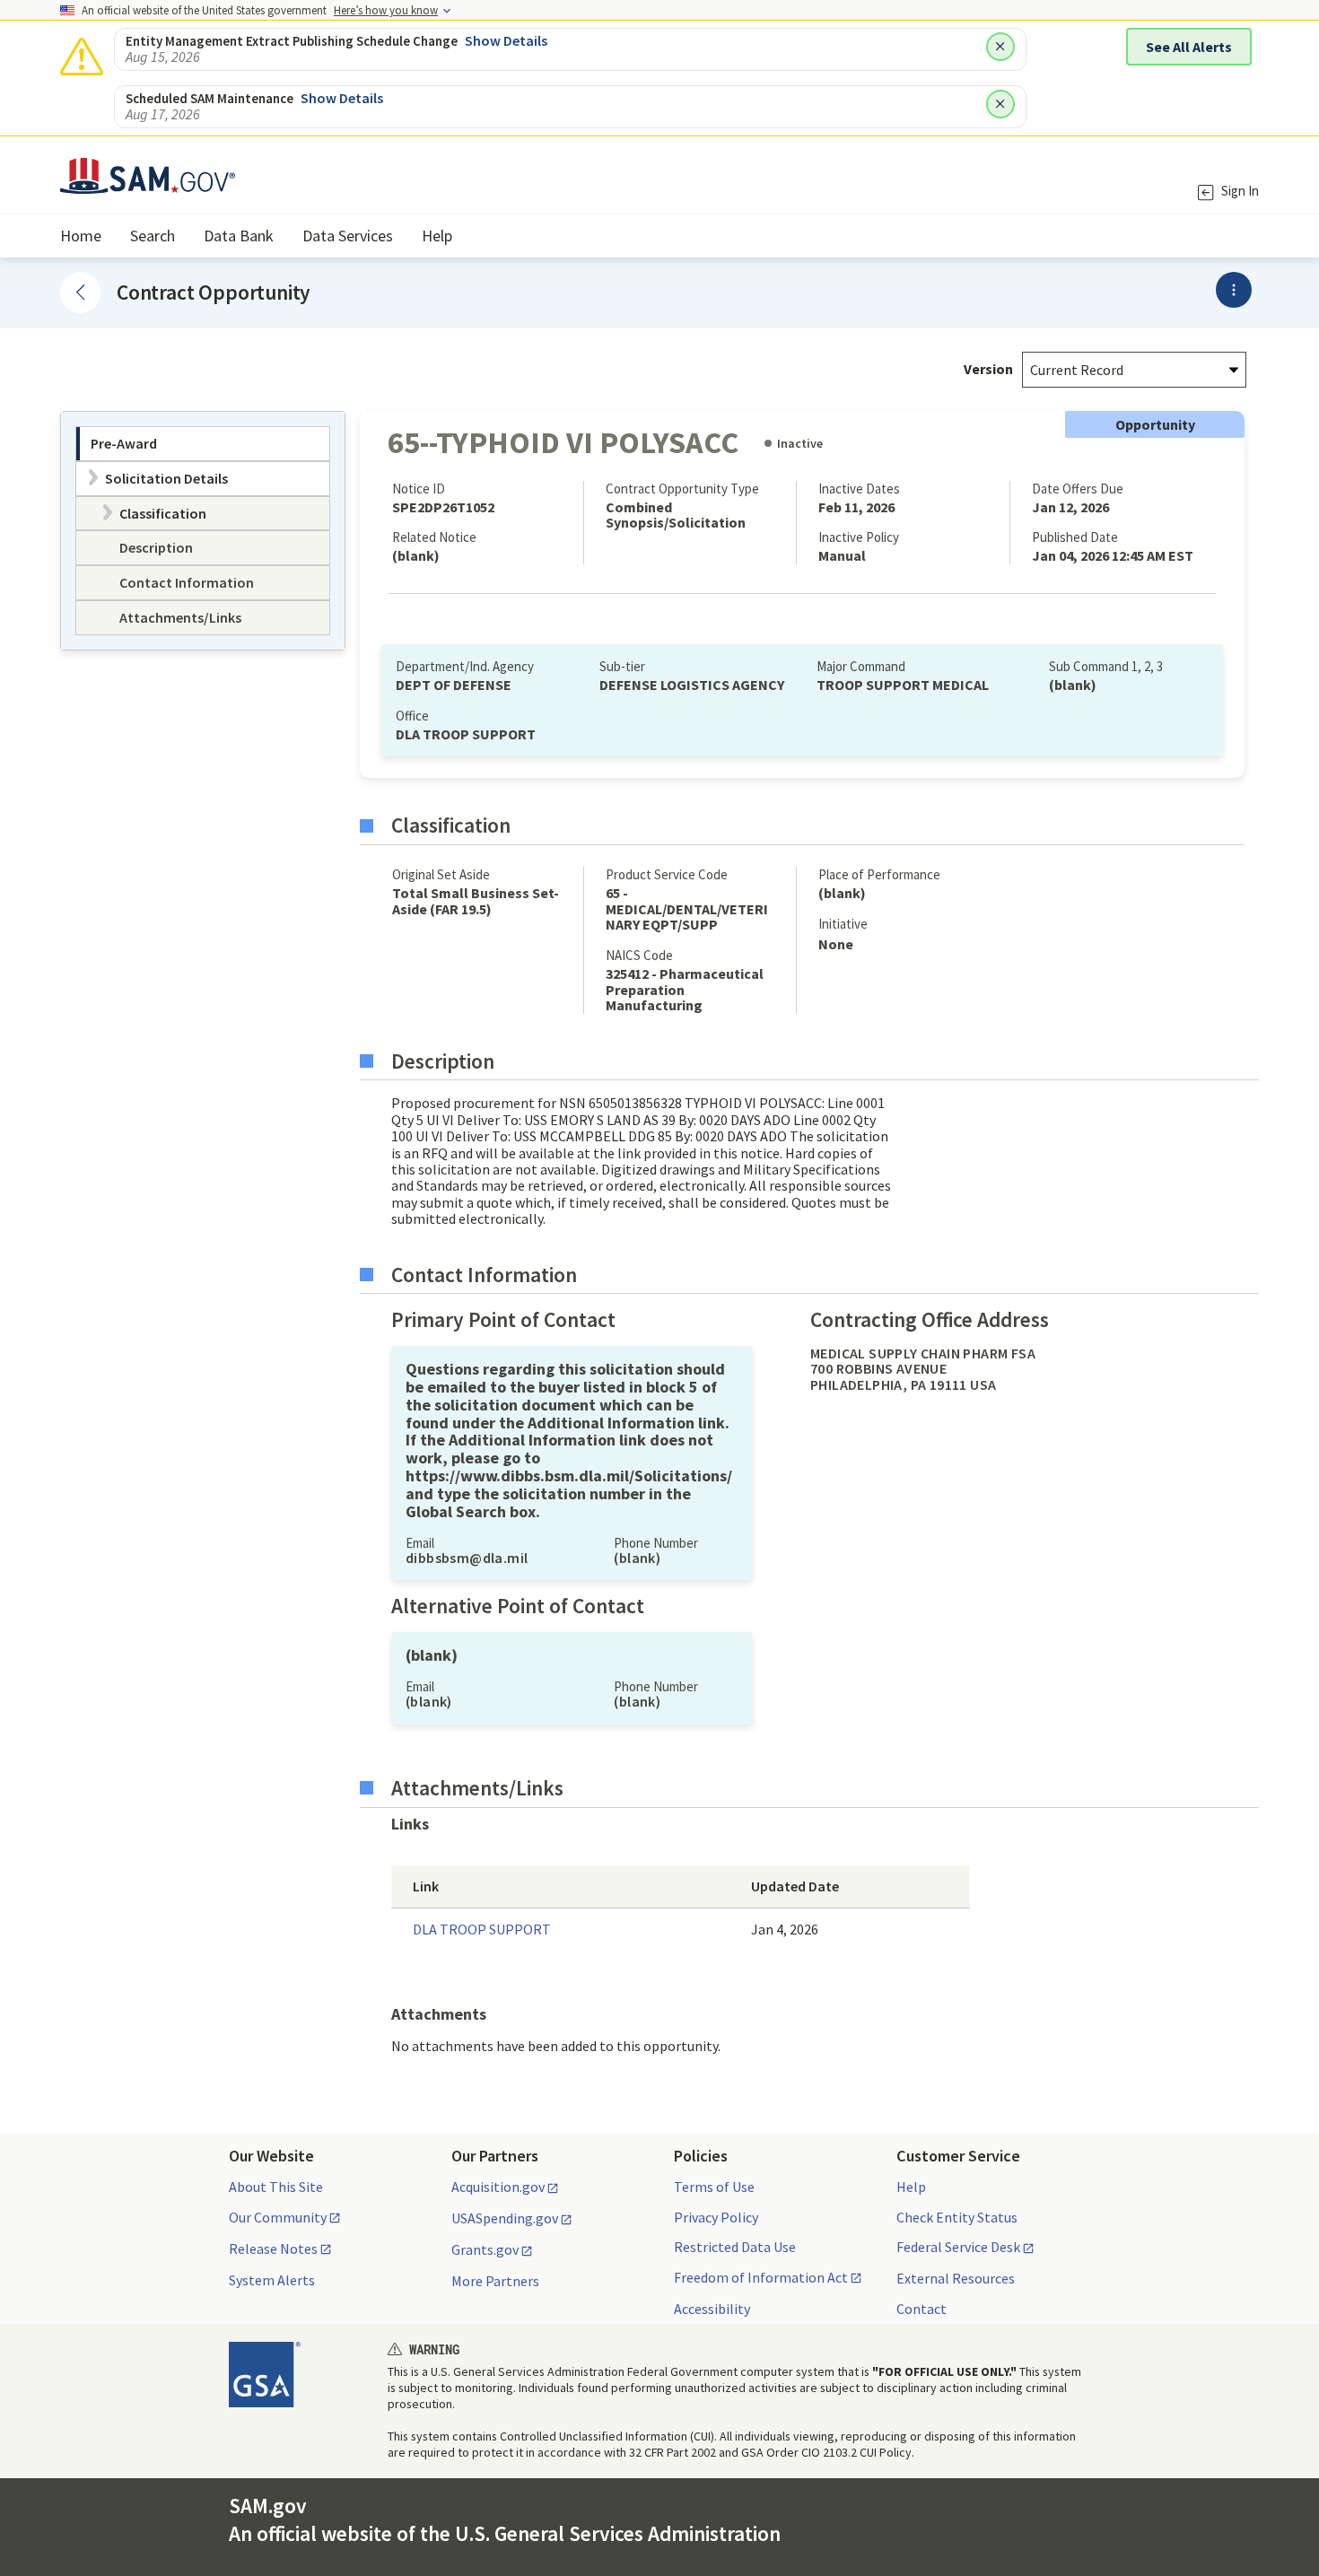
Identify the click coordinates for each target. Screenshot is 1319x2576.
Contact (922, 2309)
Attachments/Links (477, 1788)
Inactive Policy (859, 537)
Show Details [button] (506, 40)
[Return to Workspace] (80, 292)
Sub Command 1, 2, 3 (1106, 666)
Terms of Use (714, 2187)
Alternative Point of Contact (518, 1606)
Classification (451, 825)
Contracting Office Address (930, 1320)
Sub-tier (622, 666)
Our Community (278, 2218)
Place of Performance (879, 874)
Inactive (800, 443)
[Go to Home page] (148, 183)
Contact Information (484, 1275)
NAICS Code (639, 955)
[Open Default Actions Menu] (1234, 290)
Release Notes (273, 2249)
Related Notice (434, 537)
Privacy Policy (716, 2217)
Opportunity (1155, 424)
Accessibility (712, 2309)
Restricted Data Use (735, 2247)
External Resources (956, 2278)
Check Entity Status (957, 2217)
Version (988, 369)
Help (911, 2187)
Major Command (861, 666)
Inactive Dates (859, 489)
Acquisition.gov (498, 2187)
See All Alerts (1189, 47)
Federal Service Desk (958, 2248)
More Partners (495, 2281)
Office (412, 716)
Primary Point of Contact (503, 1320)
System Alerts (272, 2280)
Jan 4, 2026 (785, 1929)
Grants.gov (485, 2250)
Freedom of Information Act (761, 2278)
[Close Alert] (1000, 47)
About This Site (276, 2187)
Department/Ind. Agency (465, 666)
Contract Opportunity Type (682, 489)
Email (420, 1543)
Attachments (439, 2014)
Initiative (843, 924)
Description (443, 1061)
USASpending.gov (505, 2219)
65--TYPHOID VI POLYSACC (563, 442)
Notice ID (419, 489)
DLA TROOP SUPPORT (482, 1929)
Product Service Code (667, 874)
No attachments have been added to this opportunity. (556, 2046)
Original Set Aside (441, 874)
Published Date (1075, 537)
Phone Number (656, 1543)
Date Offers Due (1078, 489)
